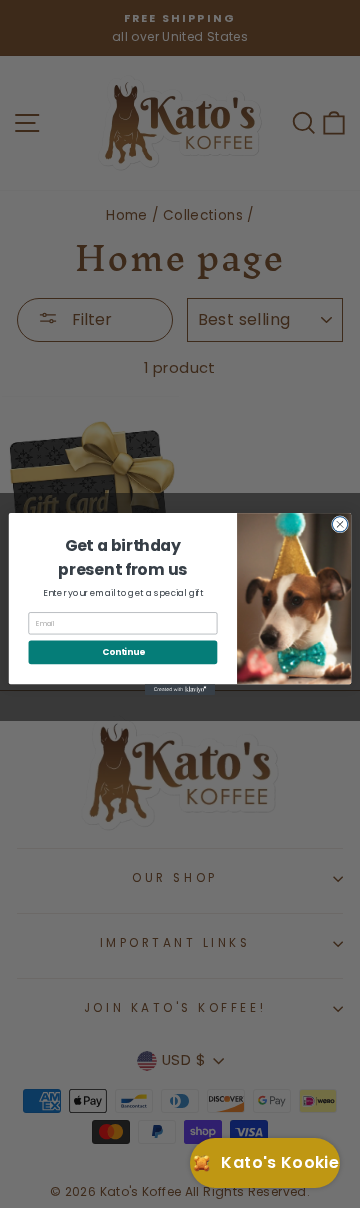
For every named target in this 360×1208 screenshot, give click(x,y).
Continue (123, 652)
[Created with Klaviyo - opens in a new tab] (180, 689)
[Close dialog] (339, 524)
